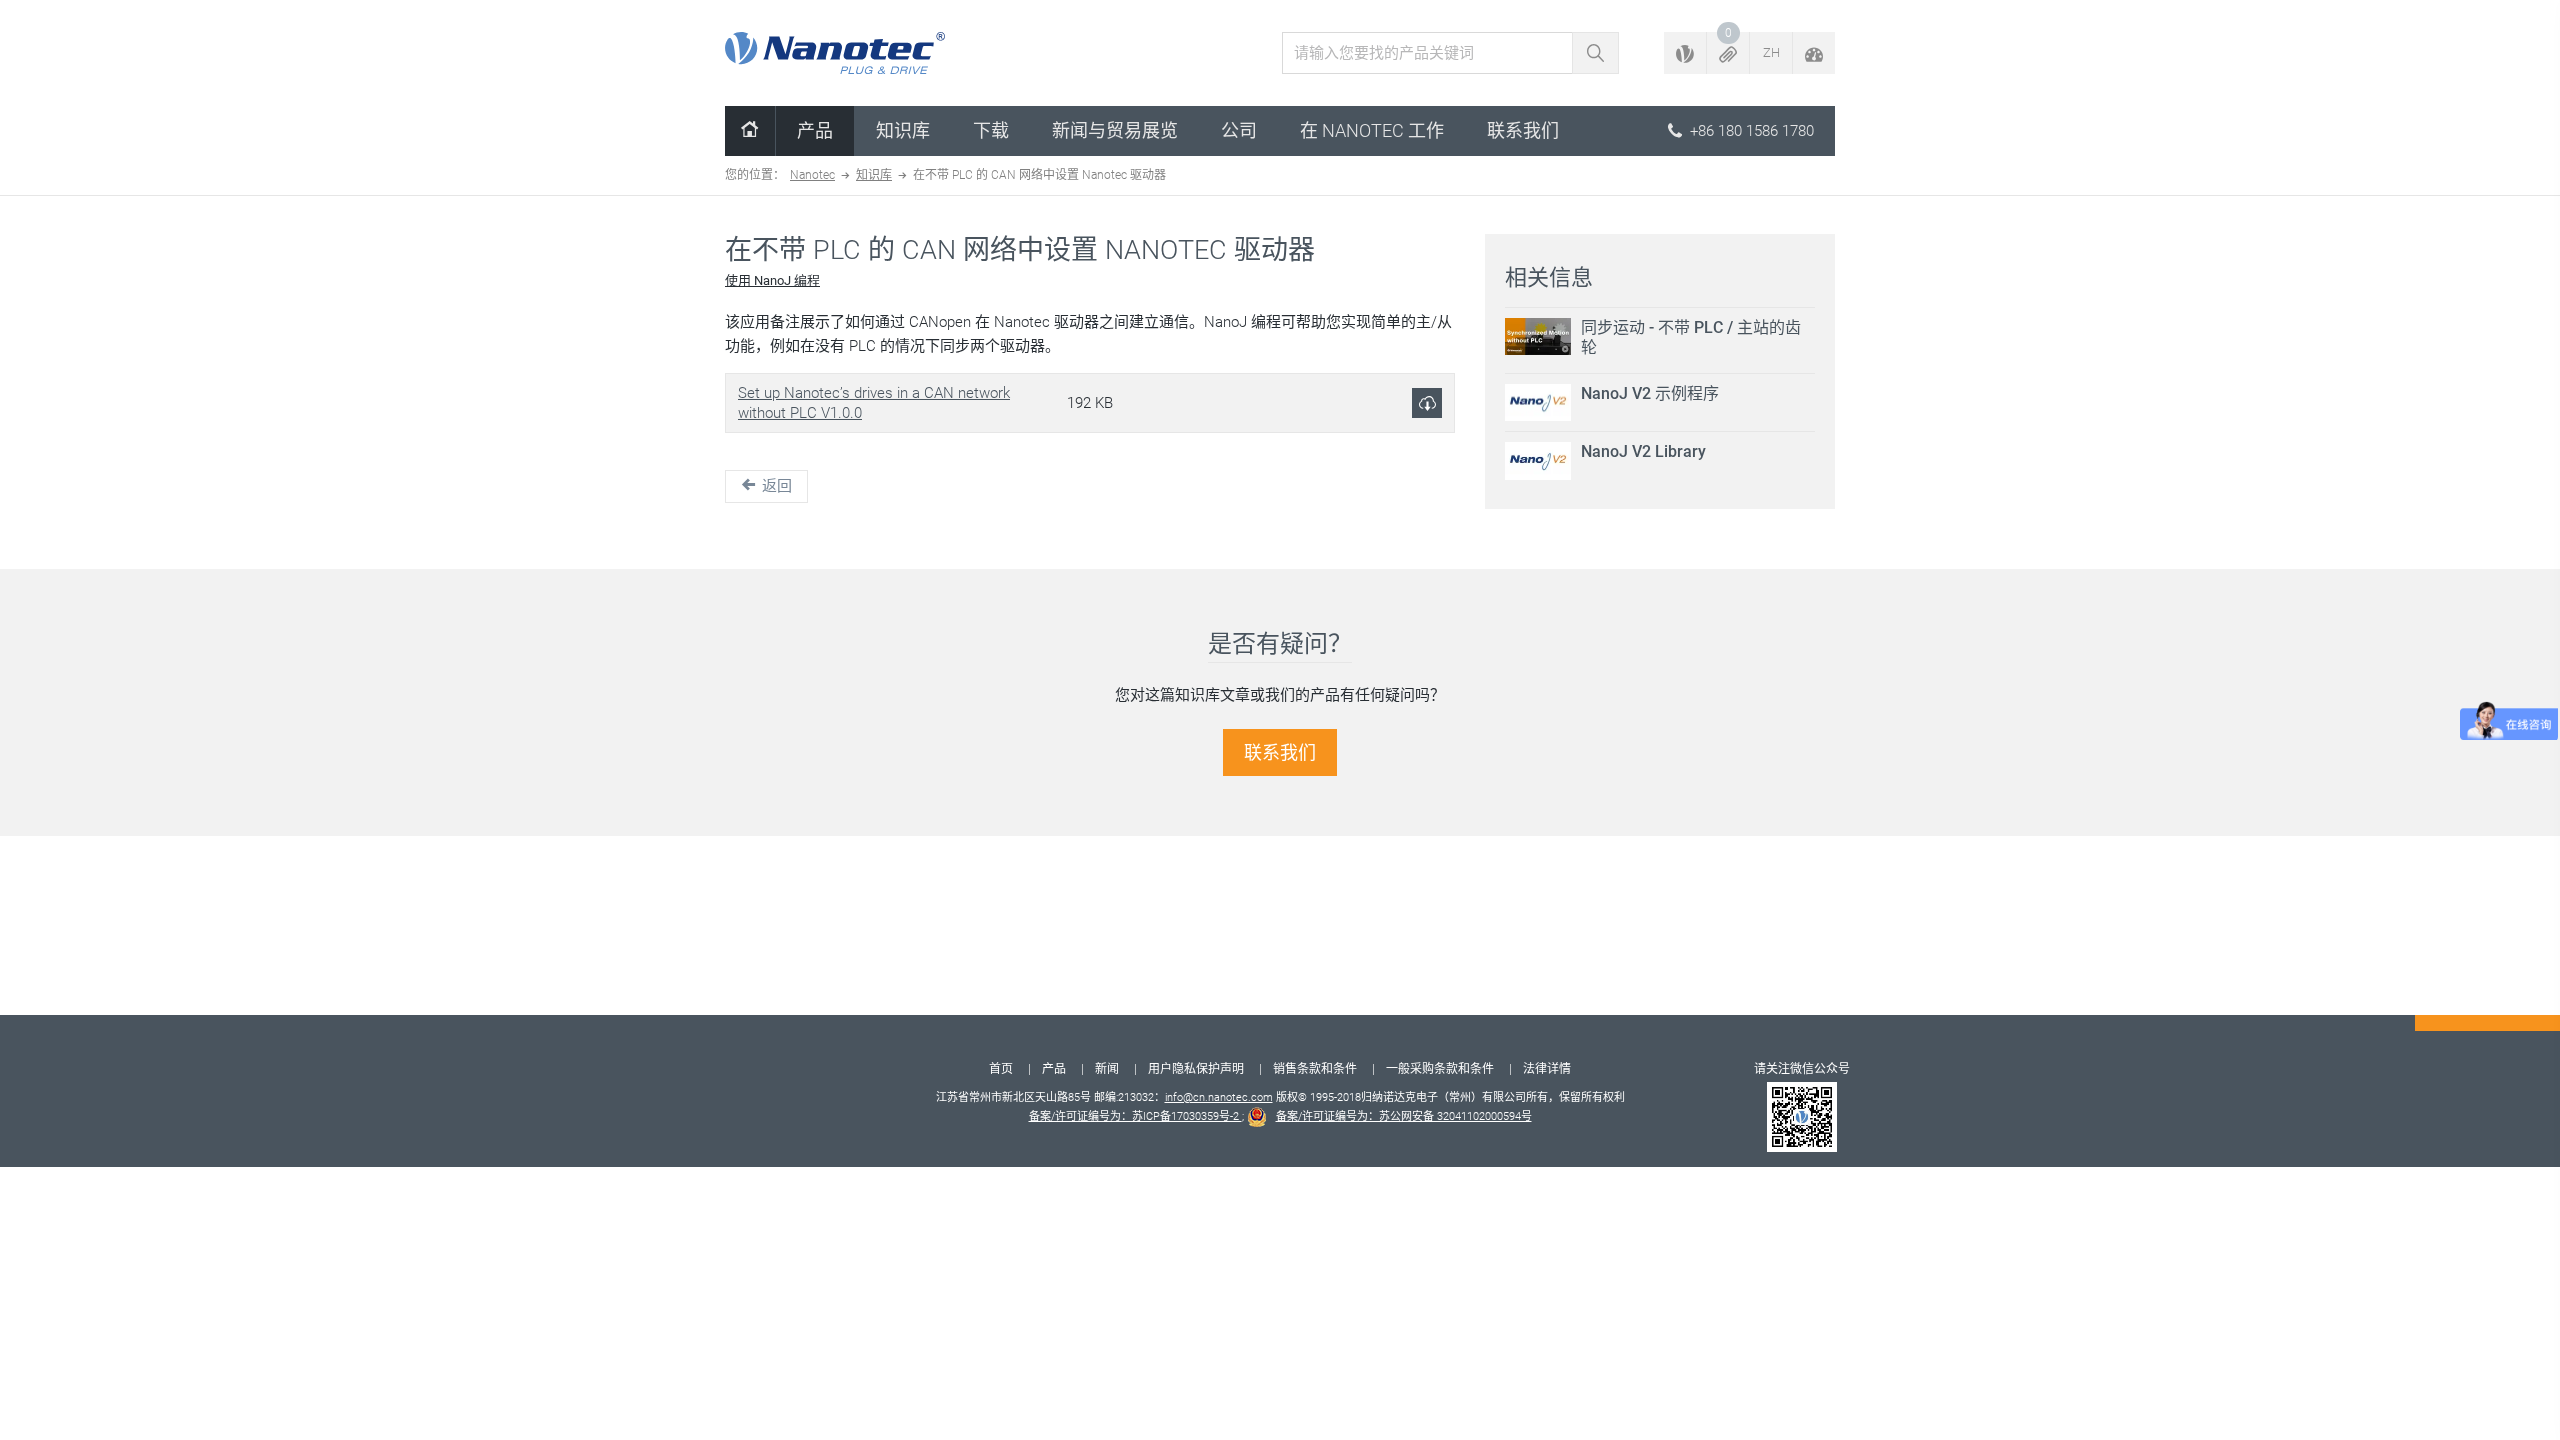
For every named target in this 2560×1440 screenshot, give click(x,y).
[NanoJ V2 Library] (1538, 461)
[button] (1728, 53)
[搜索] (1595, 53)
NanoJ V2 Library (1643, 451)
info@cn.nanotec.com (1219, 1097)
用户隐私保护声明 (1196, 1069)
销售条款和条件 (1315, 1069)
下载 (991, 130)
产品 (815, 130)
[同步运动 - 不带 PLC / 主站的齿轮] (1538, 336)
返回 (775, 486)
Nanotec (812, 175)
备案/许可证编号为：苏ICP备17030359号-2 (1135, 1116)
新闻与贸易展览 (1115, 130)
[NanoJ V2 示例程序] (1538, 403)
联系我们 (1523, 130)
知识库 (903, 130)
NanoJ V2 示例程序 (1650, 393)
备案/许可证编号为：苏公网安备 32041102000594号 (1404, 1116)
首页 (1001, 1069)
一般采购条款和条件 (1440, 1069)
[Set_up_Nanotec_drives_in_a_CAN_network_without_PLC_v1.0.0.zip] (1427, 403)
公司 (1239, 130)
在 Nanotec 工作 (1372, 130)
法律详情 (1547, 1069)
